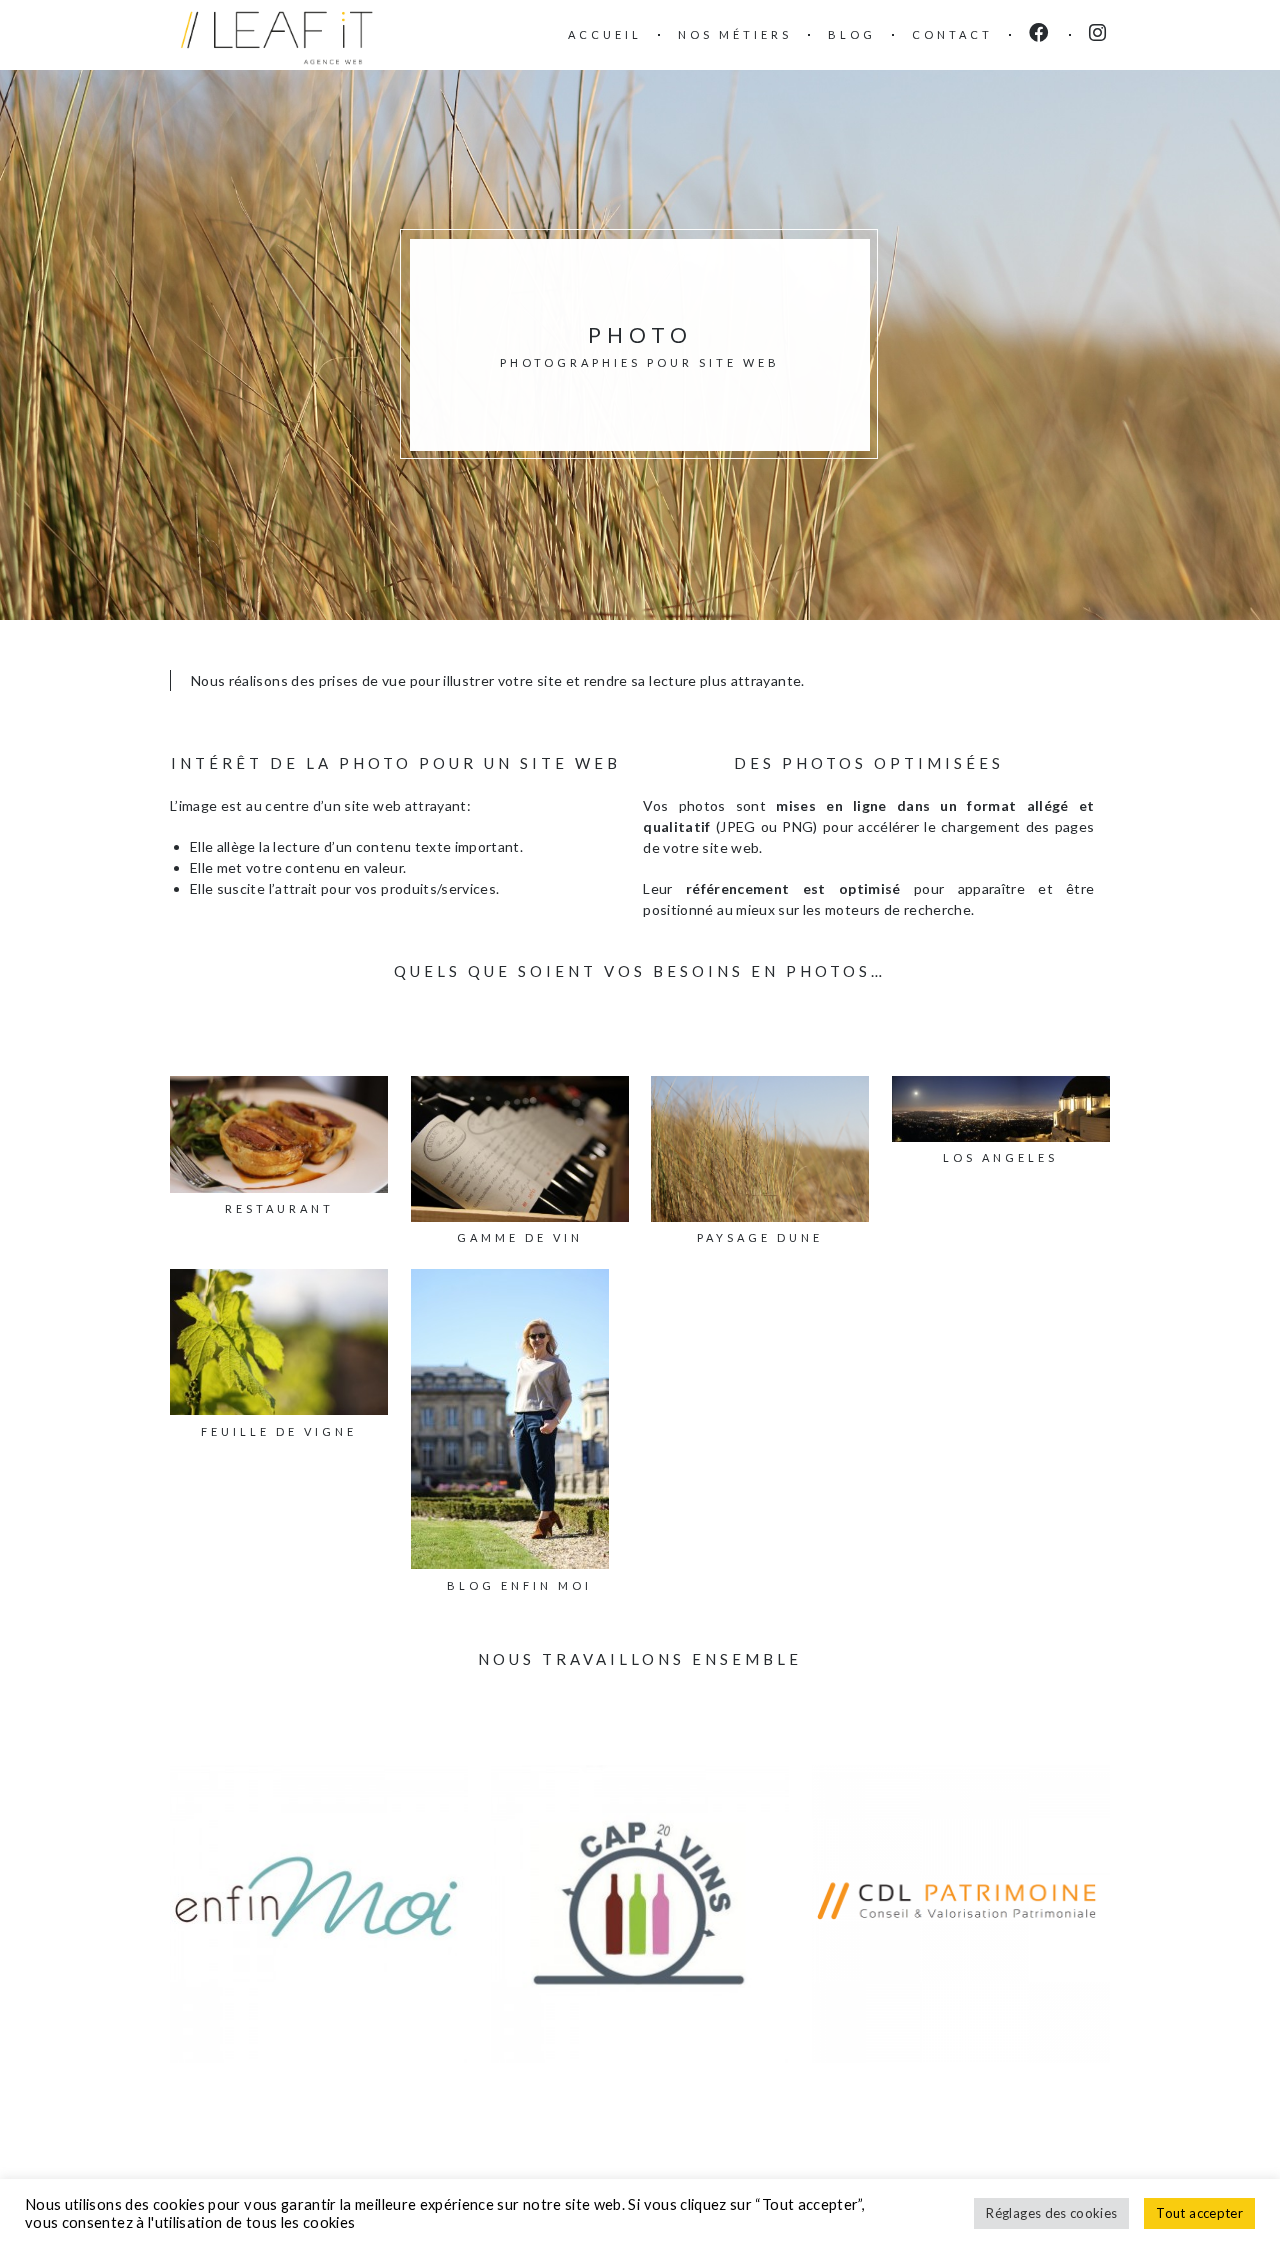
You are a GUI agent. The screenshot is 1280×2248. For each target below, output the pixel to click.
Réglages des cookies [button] (1051, 2213)
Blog (852, 34)
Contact (952, 34)
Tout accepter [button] (1199, 2213)
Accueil (605, 34)
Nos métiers (735, 34)
